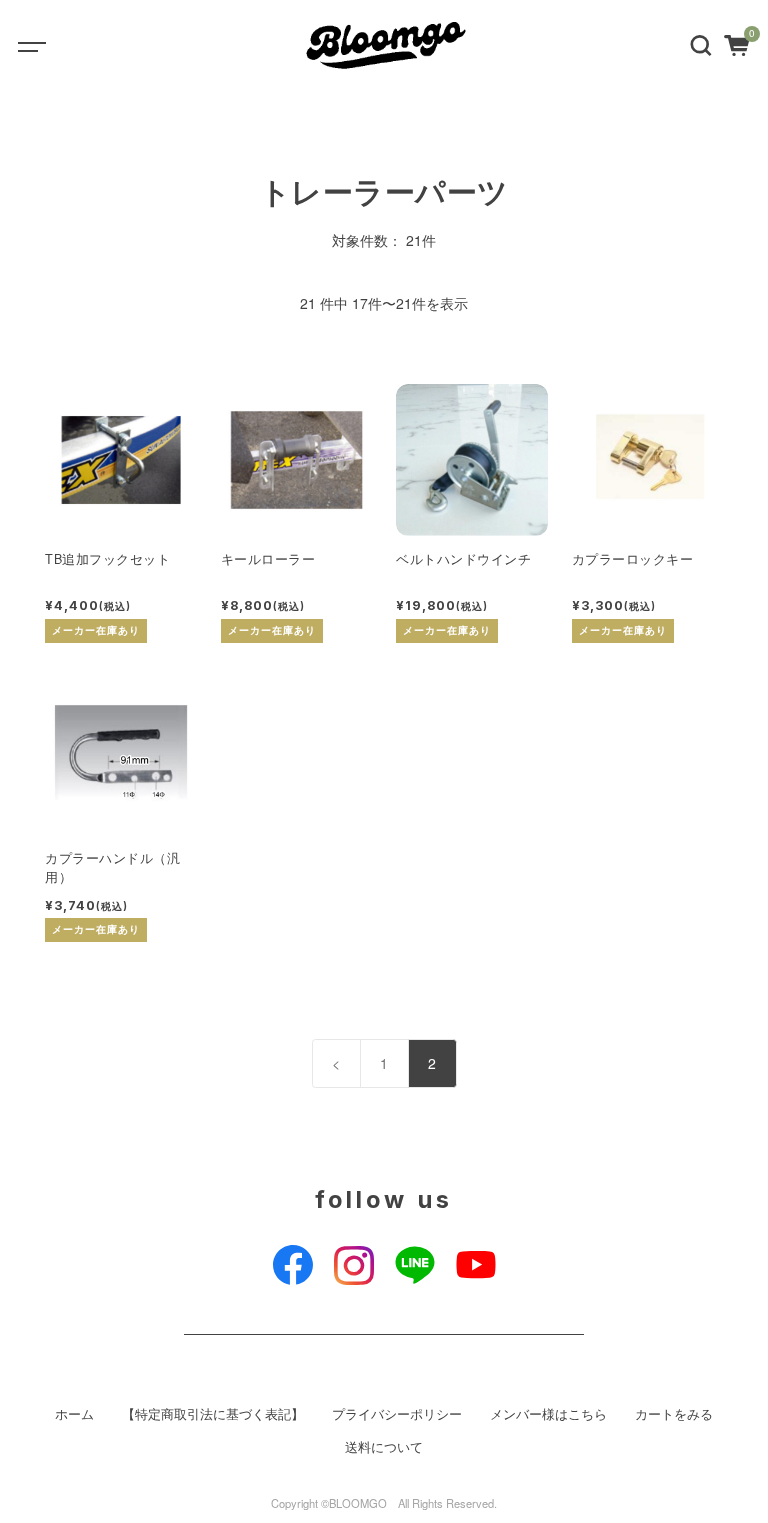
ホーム (74, 1414)
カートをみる (674, 1414)
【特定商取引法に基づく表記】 (213, 1414)
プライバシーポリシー (397, 1414)
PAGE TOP (731, 1458)
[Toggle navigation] (45, 45)
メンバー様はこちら (548, 1414)
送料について (384, 1447)
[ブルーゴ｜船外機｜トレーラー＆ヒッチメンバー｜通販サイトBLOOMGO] (388, 45)
